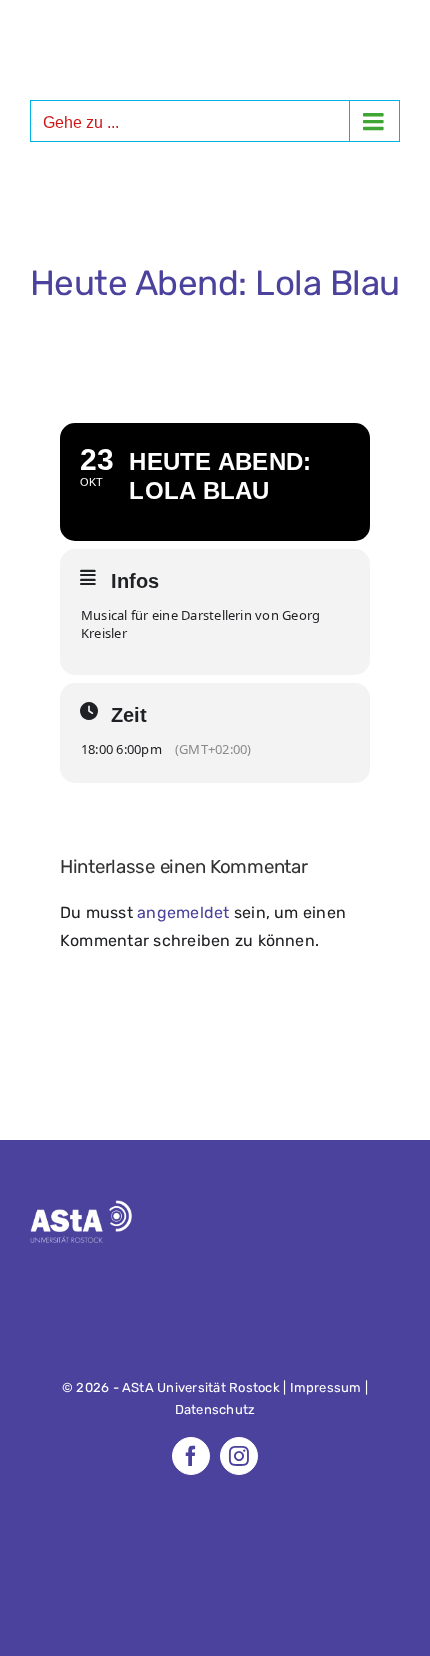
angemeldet (183, 912)
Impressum (326, 1387)
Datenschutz (215, 1409)
